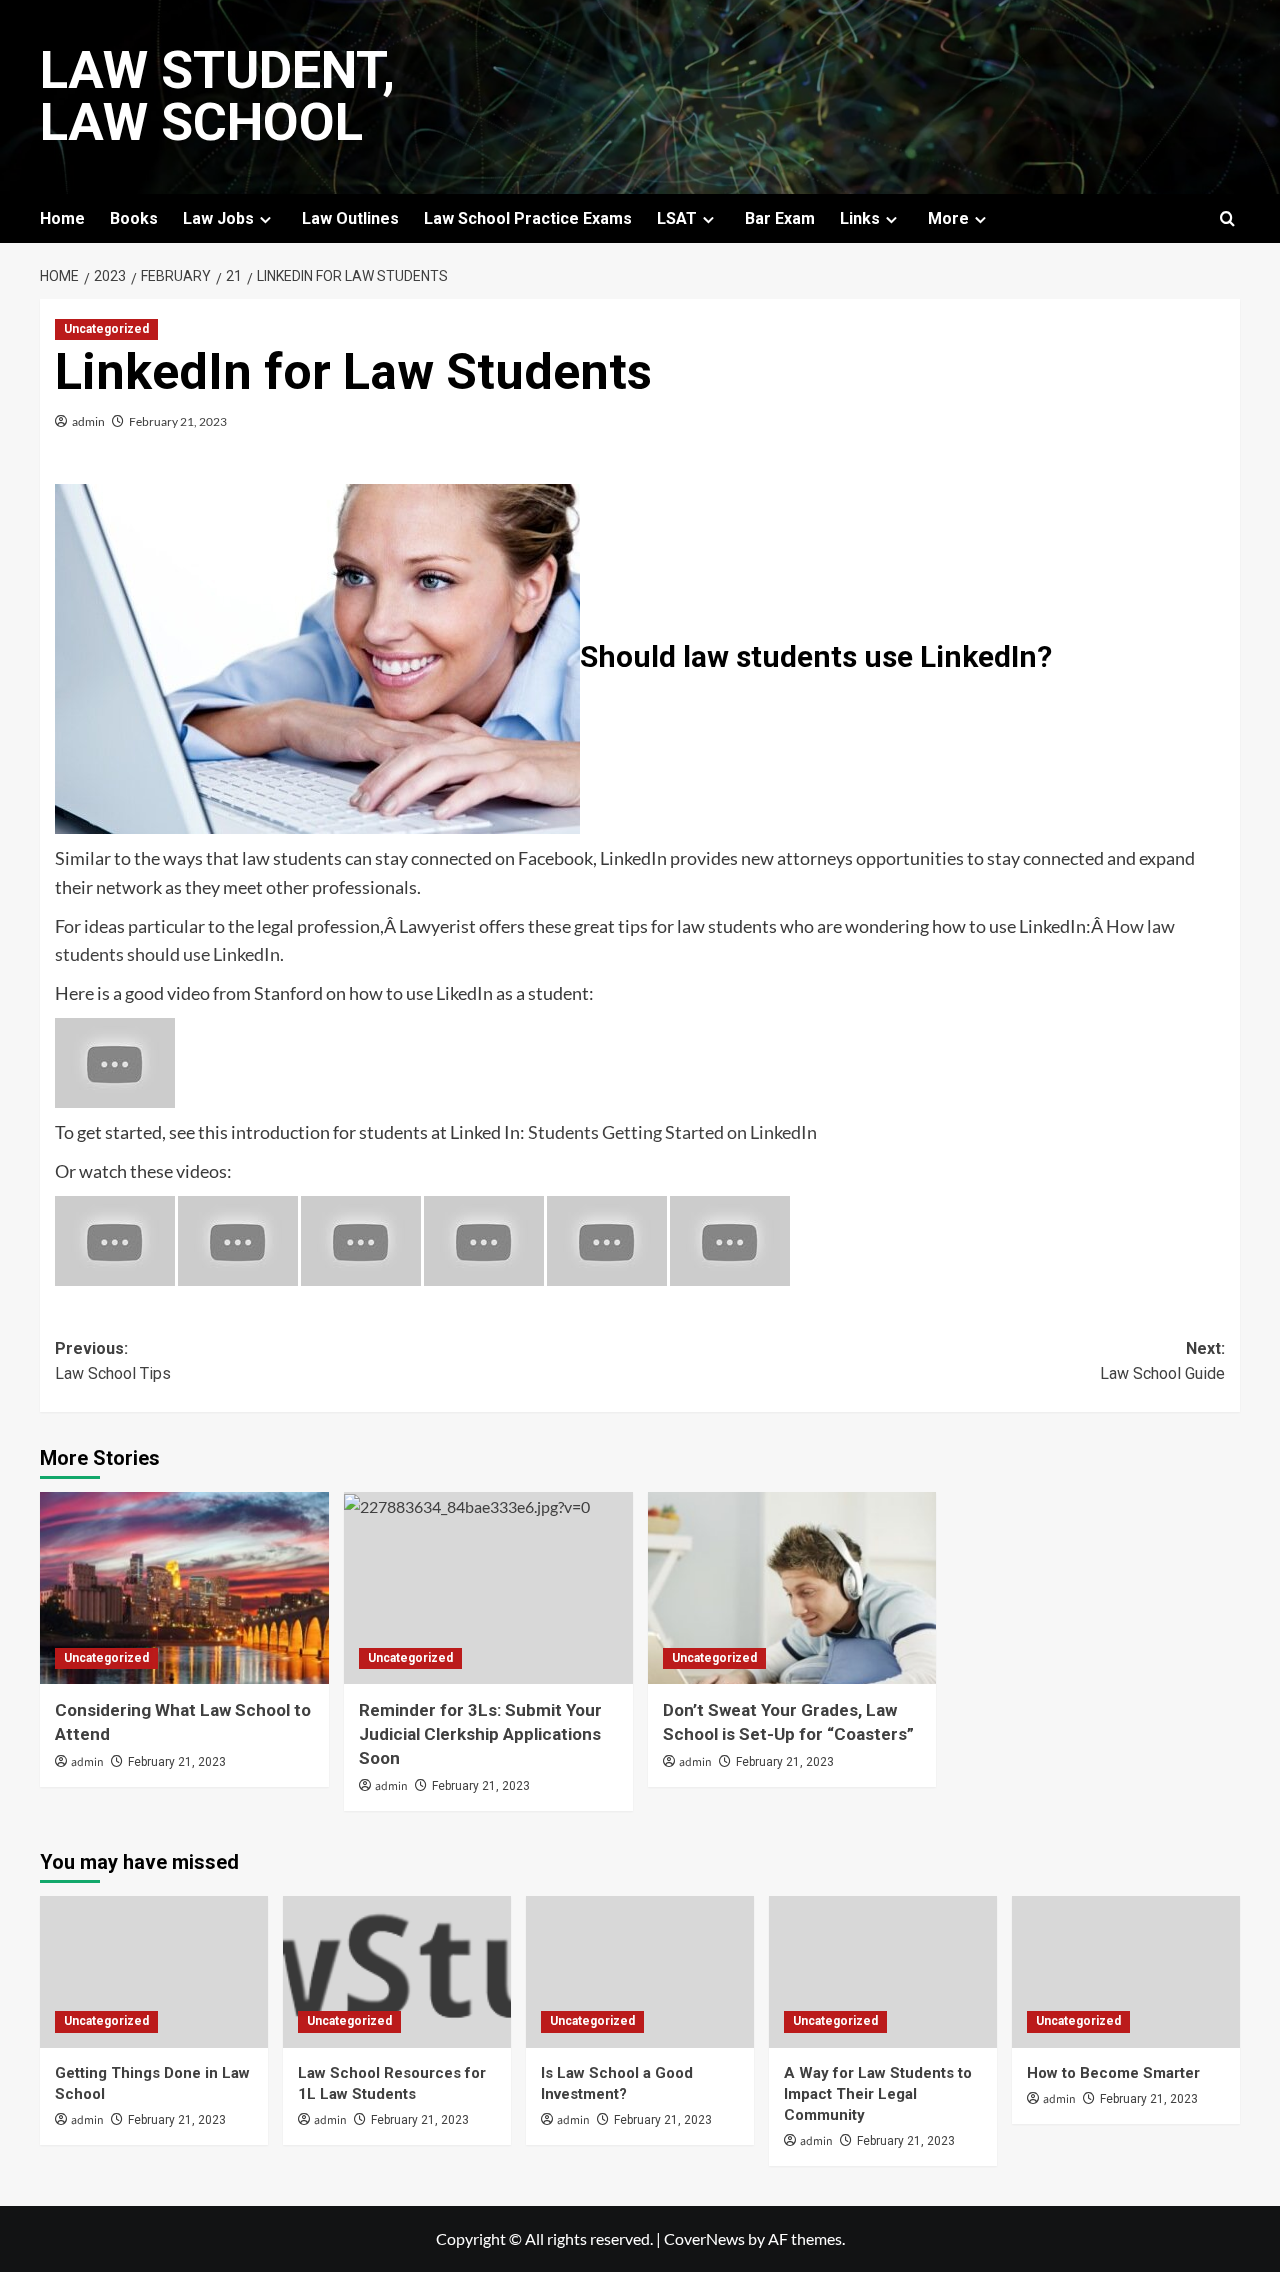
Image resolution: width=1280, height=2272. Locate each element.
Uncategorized (106, 329)
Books (134, 218)
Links (860, 218)
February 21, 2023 (178, 421)
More (948, 218)
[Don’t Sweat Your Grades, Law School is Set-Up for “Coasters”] (792, 1588)
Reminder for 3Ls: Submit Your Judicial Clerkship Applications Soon (480, 1734)
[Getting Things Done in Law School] (154, 1972)
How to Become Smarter (1113, 2073)
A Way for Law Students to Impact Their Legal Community (878, 2094)
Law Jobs (218, 218)
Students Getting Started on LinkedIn (672, 1132)
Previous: (113, 1361)
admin (88, 421)
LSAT (677, 218)
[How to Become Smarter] (1126, 1972)
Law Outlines (350, 218)
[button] (1227, 218)
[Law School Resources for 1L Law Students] (397, 1972)
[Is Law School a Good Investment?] (640, 1972)
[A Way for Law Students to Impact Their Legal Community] (883, 1972)
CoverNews (704, 2238)
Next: (1162, 1361)
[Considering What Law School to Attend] (184, 1588)
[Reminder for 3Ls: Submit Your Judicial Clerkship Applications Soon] (488, 1588)
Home (62, 218)
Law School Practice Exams (528, 218)
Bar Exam (780, 218)
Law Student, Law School (217, 96)
